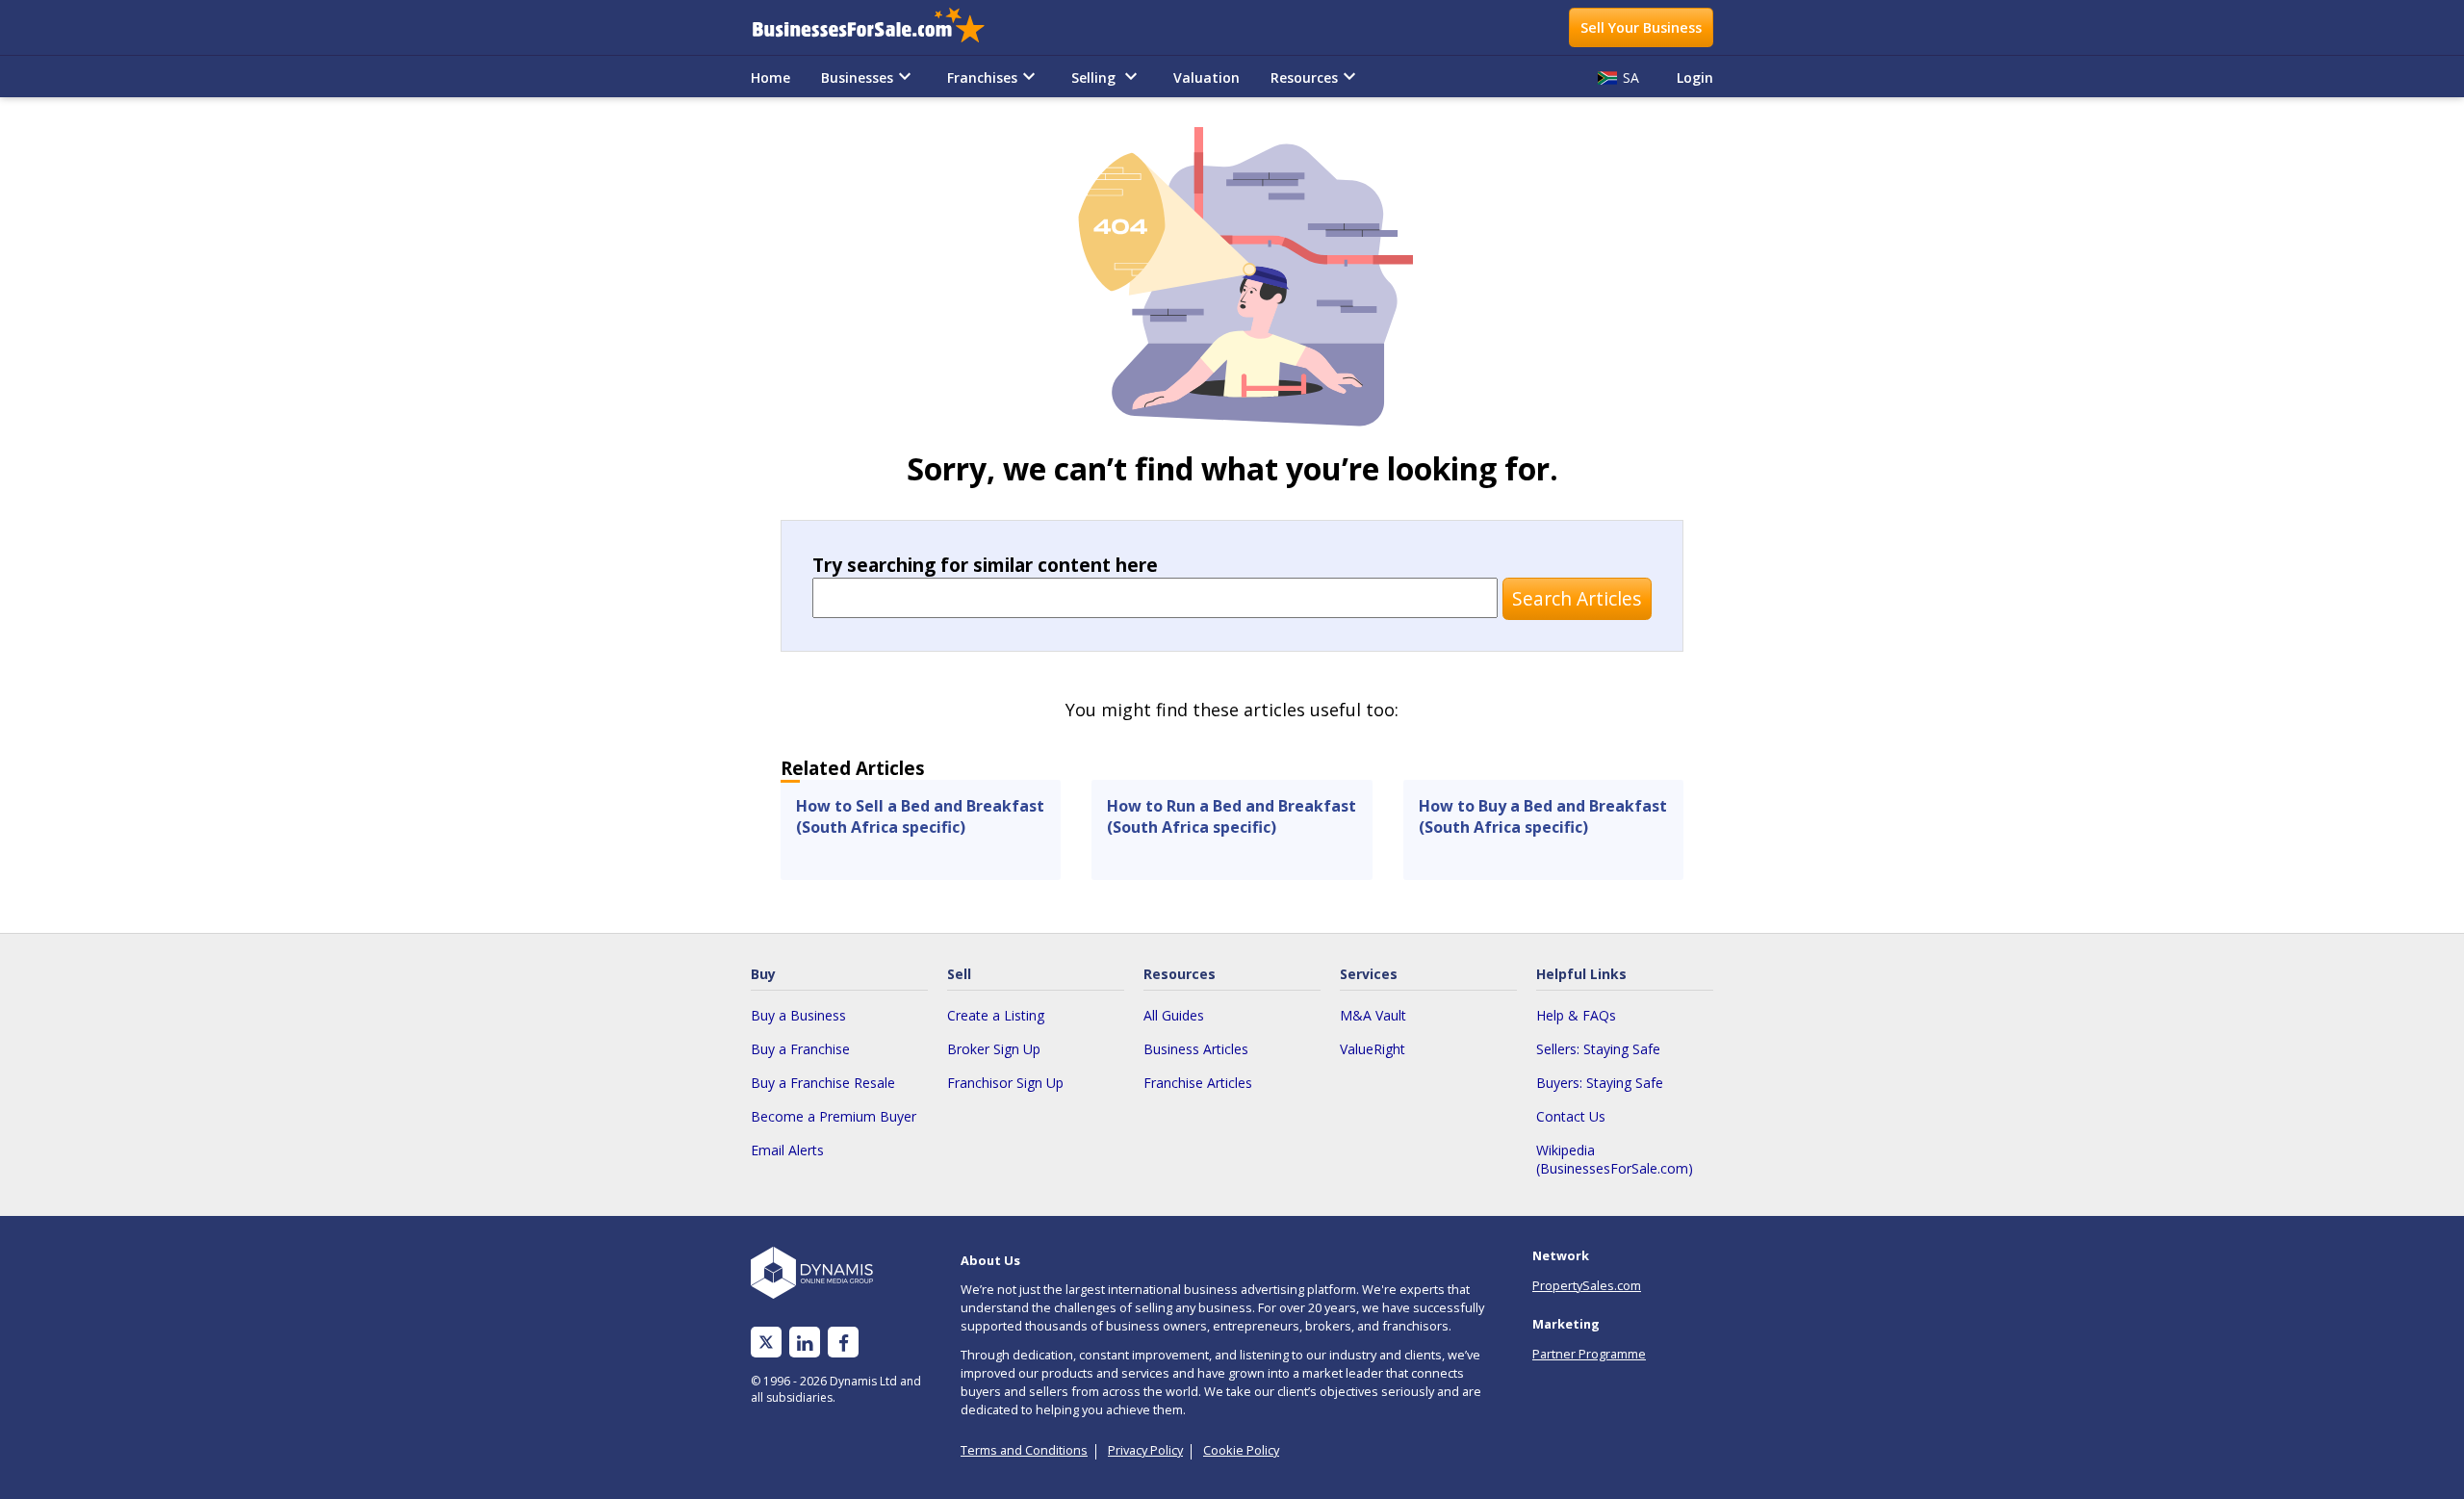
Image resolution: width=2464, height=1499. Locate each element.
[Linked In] (805, 1343)
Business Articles (1196, 1049)
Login (1695, 78)
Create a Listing (996, 1015)
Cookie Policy (1241, 1450)
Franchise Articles (1198, 1083)
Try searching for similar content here (985, 565)
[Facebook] (844, 1343)
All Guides (1174, 1015)
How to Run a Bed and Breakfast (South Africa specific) (1232, 816)
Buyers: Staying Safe (1600, 1083)
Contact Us (1571, 1116)
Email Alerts (787, 1150)
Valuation (1206, 78)
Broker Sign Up (994, 1049)
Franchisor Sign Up (1005, 1083)
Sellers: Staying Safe (1598, 1049)
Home (770, 78)
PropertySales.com (1587, 1285)
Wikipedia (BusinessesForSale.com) (1615, 1159)
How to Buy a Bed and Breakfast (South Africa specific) (1543, 816)
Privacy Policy (1145, 1450)
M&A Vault (1373, 1015)
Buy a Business (798, 1015)
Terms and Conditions (1024, 1450)
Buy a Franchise (800, 1049)
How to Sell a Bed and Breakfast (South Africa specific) (920, 816)
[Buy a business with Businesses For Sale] (882, 27)
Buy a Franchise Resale (823, 1083)
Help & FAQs (1576, 1015)
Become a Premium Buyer (834, 1116)
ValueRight (1373, 1049)
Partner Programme (1589, 1354)
